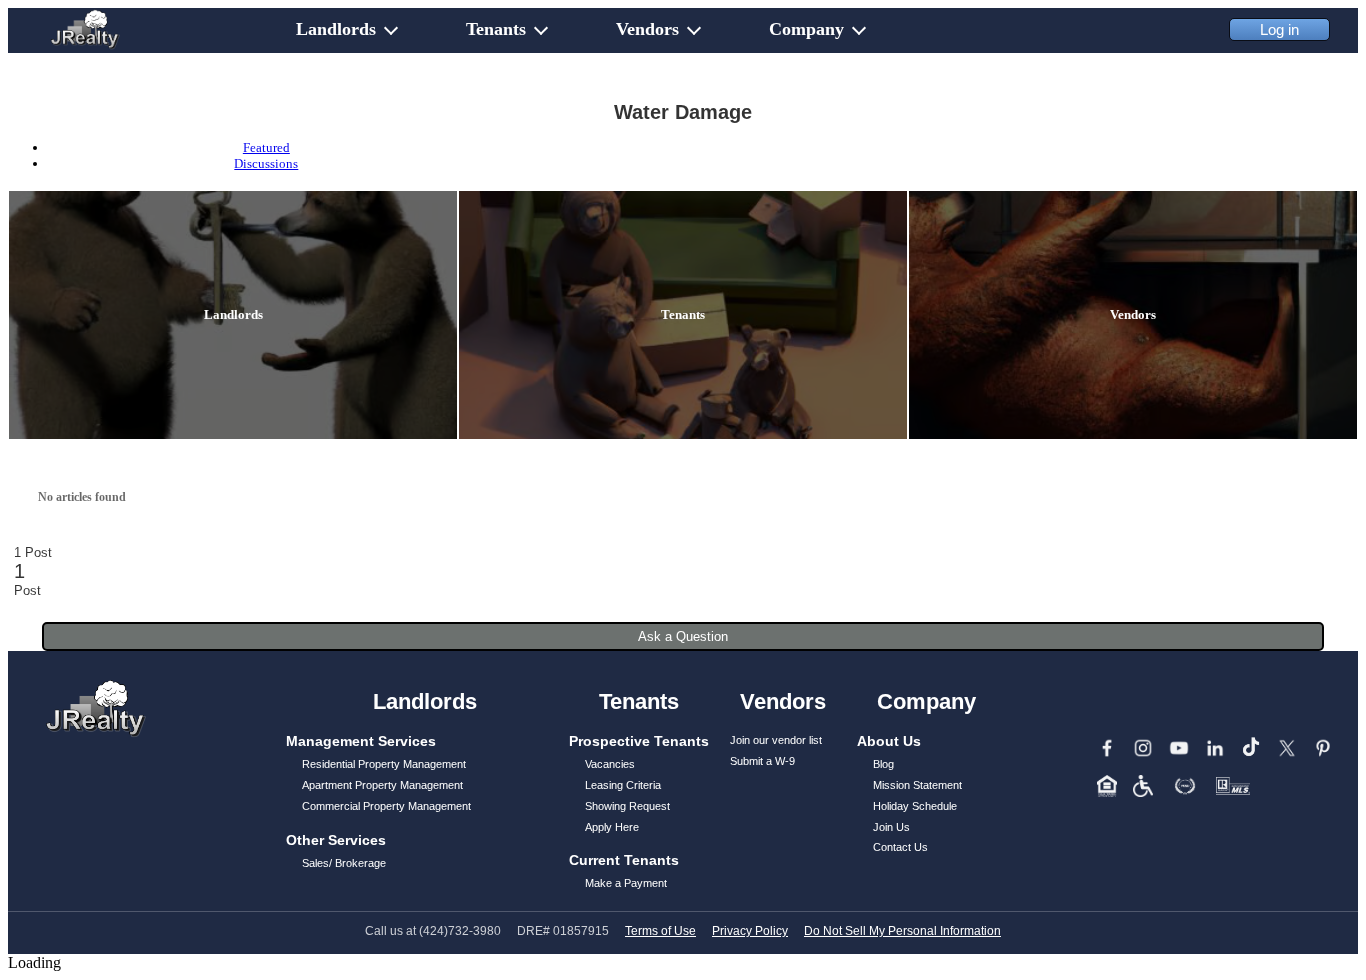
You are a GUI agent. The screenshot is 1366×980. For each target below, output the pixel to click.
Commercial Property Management (386, 806)
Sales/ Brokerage (344, 863)
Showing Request (627, 806)
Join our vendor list (776, 740)
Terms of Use (660, 931)
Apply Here (612, 827)
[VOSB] (1185, 786)
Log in (1279, 29)
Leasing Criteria (623, 785)
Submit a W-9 (762, 761)
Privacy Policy (750, 931)
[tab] (266, 147)
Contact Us (900, 847)
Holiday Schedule (915, 806)
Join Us (891, 827)
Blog (883, 764)
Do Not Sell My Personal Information (902, 931)
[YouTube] (1179, 748)
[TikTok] (1251, 748)
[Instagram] (1143, 748)
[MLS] (1233, 786)
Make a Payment (626, 883)
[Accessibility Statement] (1143, 786)
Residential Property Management (384, 764)
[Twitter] (1287, 748)
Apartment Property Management (382, 785)
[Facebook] (1107, 748)
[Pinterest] (1323, 748)
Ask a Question (683, 636)
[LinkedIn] (1215, 748)
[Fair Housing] (1107, 786)
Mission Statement (917, 785)
